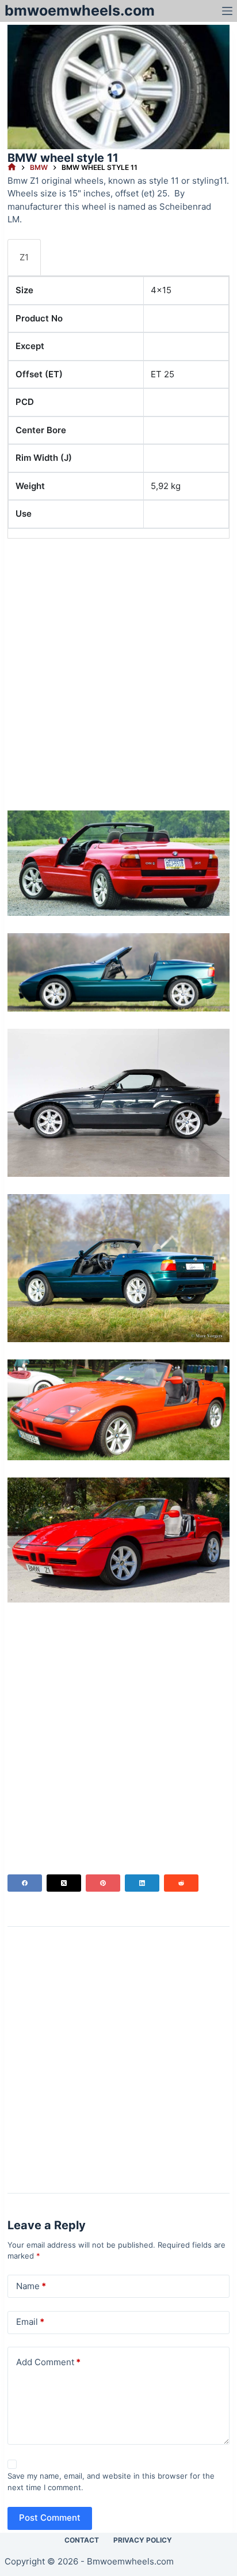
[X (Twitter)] (64, 1883)
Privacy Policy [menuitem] (143, 2540)
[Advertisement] (118, 666)
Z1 (24, 257)
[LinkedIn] (142, 1883)
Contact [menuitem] (82, 2540)
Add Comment (48, 2362)
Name (31, 2286)
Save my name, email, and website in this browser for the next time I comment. (111, 2482)
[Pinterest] (103, 1883)
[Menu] (227, 11)
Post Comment (50, 2518)
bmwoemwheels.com (80, 10)
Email (30, 2322)
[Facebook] (25, 1883)
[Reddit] (181, 1883)
